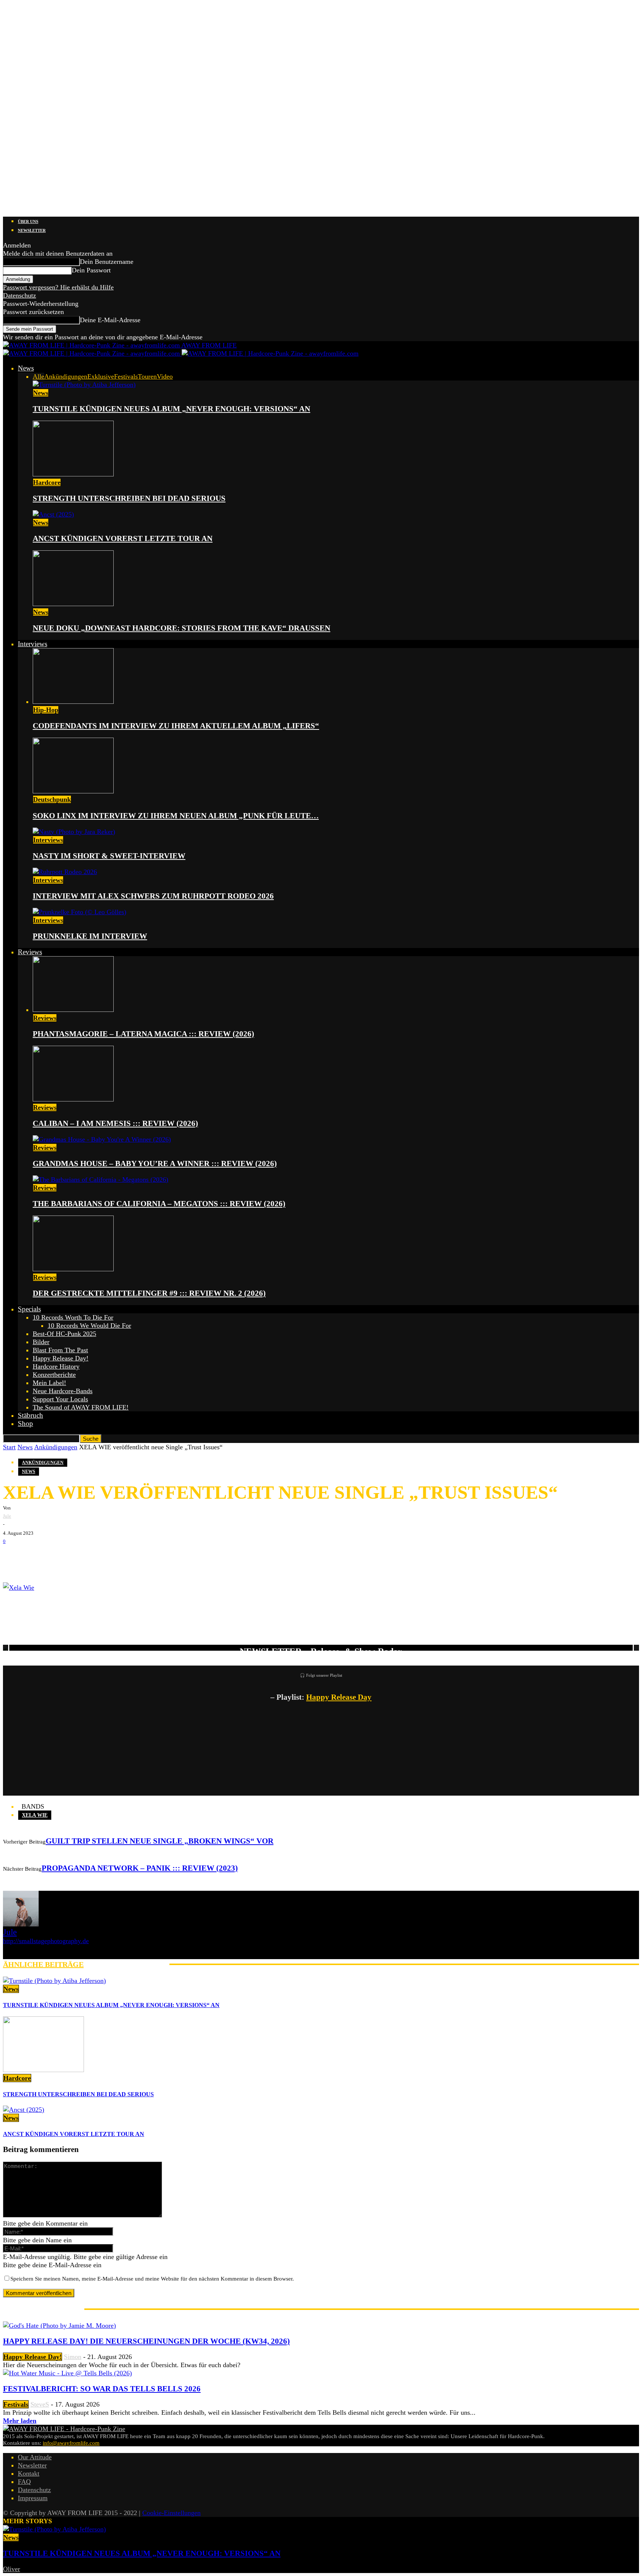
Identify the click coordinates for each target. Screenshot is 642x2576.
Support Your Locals (60, 1399)
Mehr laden (20, 2421)
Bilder (41, 1342)
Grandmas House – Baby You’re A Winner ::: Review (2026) (155, 1164)
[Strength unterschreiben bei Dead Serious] (73, 474)
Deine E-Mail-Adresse (110, 320)
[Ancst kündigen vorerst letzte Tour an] (53, 514)
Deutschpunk (52, 799)
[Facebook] (14, 1557)
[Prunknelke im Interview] (80, 912)
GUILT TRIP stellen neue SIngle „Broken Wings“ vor (160, 1841)
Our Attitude (35, 2457)
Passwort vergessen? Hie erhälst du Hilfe (58, 287)
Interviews (33, 644)
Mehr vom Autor (127, 1964)
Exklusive (101, 376)
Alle (38, 376)
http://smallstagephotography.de (46, 1941)
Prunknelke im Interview (90, 936)
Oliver (12, 2569)
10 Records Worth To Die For (73, 1317)
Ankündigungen (66, 376)
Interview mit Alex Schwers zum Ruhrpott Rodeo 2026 (153, 896)
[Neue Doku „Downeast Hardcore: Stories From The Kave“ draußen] (73, 604)
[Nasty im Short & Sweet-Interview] (74, 832)
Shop (25, 1423)
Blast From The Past (60, 1350)
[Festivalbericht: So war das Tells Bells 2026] (67, 2373)
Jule (7, 1516)
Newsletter (32, 230)
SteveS (40, 2404)
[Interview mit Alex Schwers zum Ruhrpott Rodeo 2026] (65, 872)
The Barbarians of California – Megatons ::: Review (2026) (159, 1204)
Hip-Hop (46, 710)
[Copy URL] (103, 1557)
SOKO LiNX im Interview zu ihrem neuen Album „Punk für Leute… (176, 816)
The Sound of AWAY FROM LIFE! (81, 1407)
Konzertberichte (54, 1375)
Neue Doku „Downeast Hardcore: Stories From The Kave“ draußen (181, 628)
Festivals (126, 376)
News (26, 368)
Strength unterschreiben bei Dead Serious (129, 498)
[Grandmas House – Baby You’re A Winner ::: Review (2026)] (102, 1139)
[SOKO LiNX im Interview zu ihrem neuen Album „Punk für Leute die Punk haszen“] (73, 791)
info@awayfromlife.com (71, 2443)
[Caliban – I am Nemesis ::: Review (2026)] (73, 1099)
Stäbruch (30, 1415)
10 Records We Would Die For (89, 1326)
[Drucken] (81, 1557)
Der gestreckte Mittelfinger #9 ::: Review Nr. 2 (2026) (149, 1293)
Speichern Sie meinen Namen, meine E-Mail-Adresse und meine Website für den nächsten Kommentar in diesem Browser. (152, 2279)
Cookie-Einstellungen (171, 2513)
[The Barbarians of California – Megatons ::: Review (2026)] (100, 1179)
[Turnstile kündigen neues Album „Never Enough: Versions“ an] (84, 385)
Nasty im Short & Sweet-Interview (109, 856)
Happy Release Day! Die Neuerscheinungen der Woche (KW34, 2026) (146, 2341)
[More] (131, 1557)
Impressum (33, 2498)
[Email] (36, 1557)
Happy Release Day (339, 1697)
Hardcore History (56, 1366)
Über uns (28, 221)
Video (165, 376)
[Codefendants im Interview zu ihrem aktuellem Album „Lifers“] (73, 702)
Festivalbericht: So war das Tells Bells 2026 (102, 2389)
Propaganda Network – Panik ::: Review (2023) (140, 1868)
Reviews (30, 952)
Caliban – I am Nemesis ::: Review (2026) (115, 1123)
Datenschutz (20, 295)
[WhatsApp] (59, 1557)
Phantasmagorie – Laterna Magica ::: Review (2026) (143, 1034)
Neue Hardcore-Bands (63, 1391)
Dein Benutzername (107, 262)
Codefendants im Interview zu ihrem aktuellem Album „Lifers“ (176, 726)
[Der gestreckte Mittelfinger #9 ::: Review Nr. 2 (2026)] (73, 1269)
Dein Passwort (91, 270)
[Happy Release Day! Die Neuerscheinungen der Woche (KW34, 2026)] (59, 2326)
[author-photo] (21, 1924)
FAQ (24, 2482)
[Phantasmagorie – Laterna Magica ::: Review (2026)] (73, 1010)
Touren (147, 376)
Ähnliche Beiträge (43, 1964)
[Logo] (92, 353)
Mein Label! (49, 1383)
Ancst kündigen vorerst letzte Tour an (123, 538)
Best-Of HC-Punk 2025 (64, 1334)
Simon (73, 2357)
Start (9, 1447)
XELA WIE (35, 1815)
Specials (29, 1309)
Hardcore (47, 482)
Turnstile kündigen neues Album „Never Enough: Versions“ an (171, 409)
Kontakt (29, 2473)
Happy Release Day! (61, 1358)
